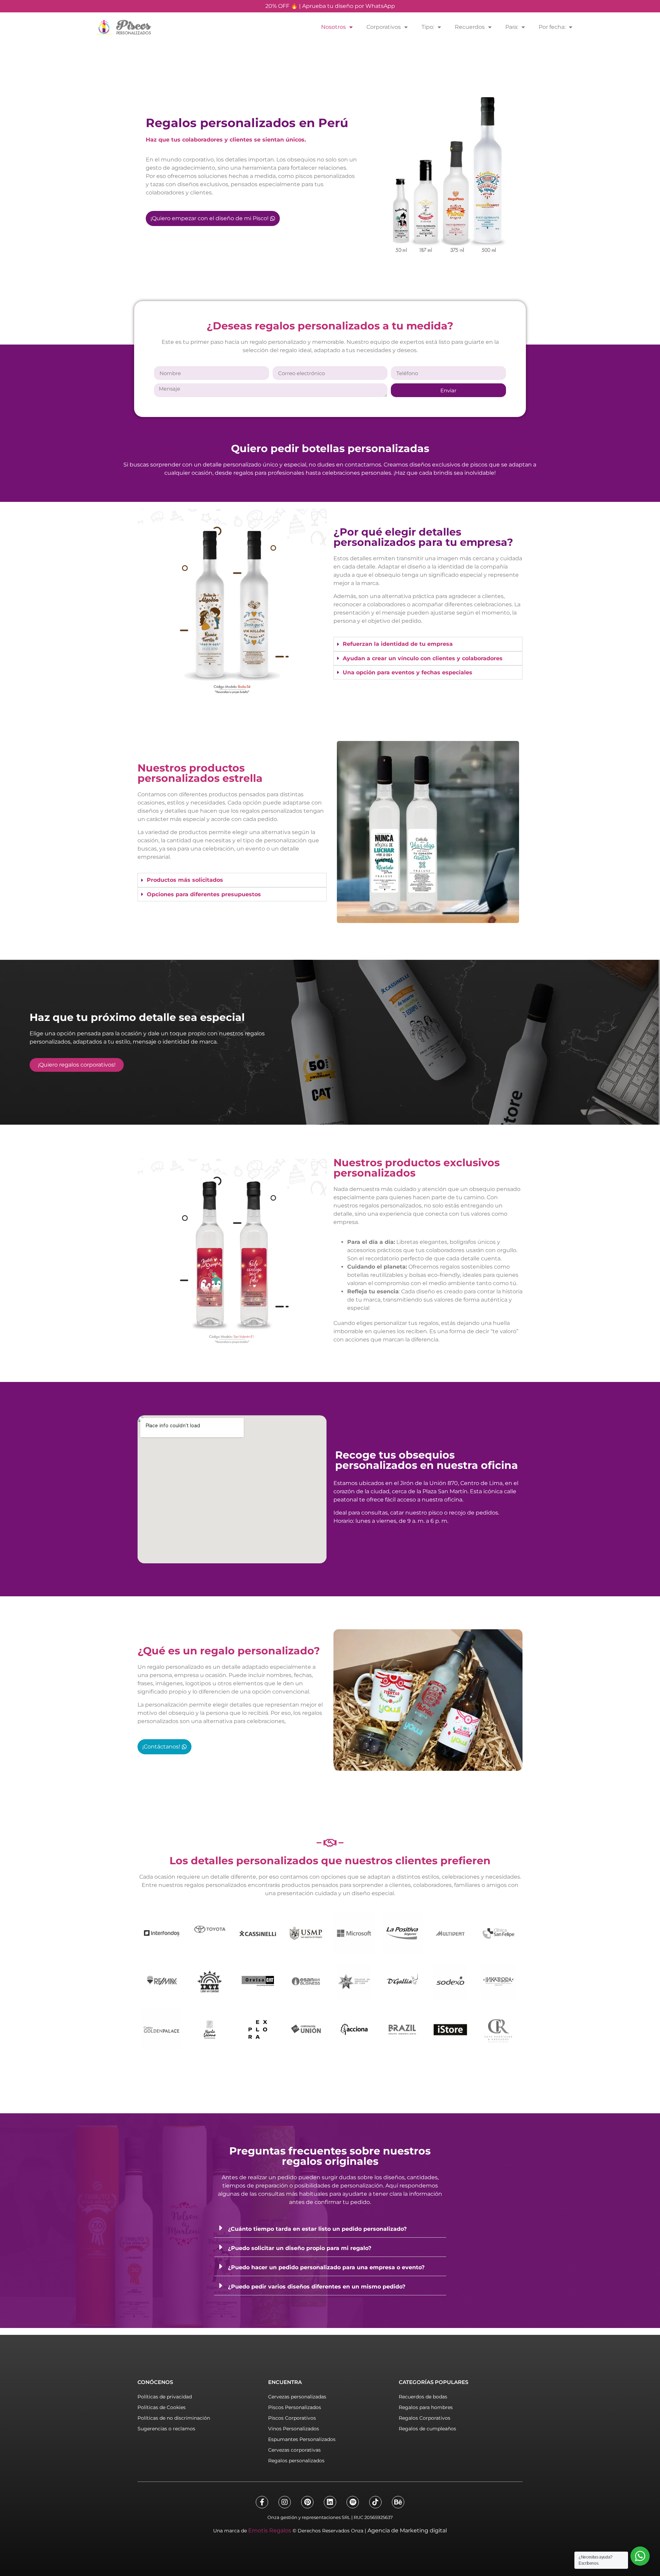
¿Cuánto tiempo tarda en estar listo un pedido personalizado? (317, 2229)
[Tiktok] (375, 2502)
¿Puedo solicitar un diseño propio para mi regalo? (300, 2248)
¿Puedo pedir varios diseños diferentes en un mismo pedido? (317, 2287)
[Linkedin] (330, 2502)
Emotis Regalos (270, 2530)
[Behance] (398, 2502)
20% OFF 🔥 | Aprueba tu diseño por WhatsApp (330, 6)
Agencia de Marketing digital (407, 2530)
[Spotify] (353, 2502)
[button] (330, 2228)
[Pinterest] (307, 2502)
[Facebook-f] (262, 2502)
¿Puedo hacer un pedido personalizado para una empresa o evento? (326, 2267)
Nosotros (333, 27)
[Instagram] (285, 2502)
